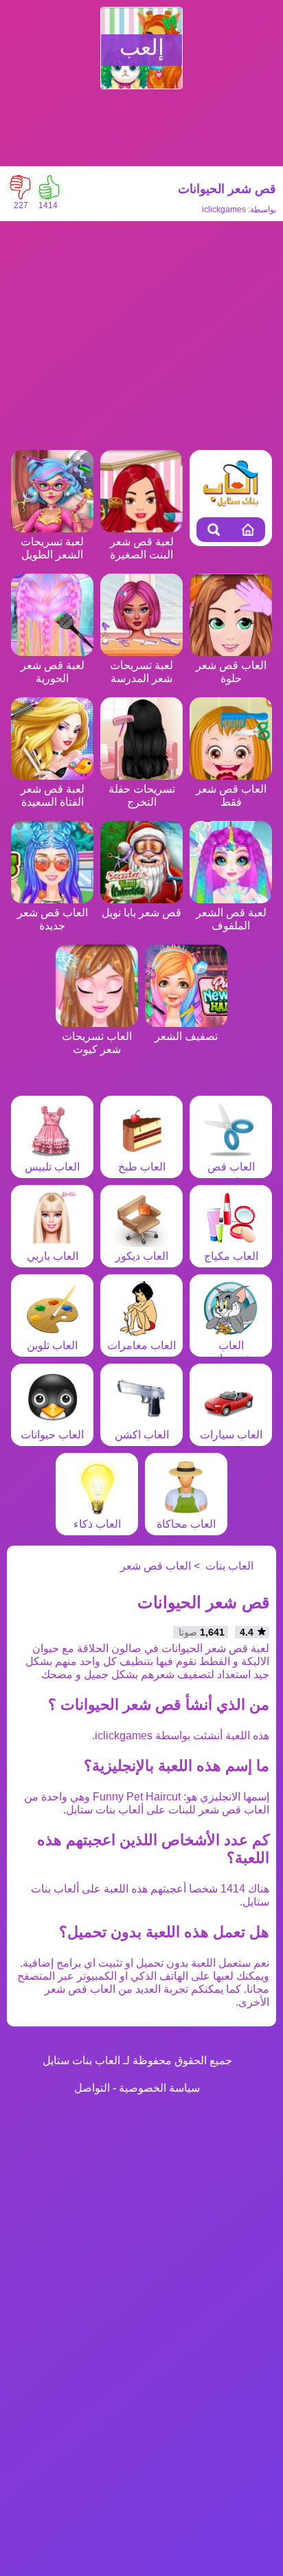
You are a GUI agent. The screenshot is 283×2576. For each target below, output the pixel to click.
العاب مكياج (231, 1256)
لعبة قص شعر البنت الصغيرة (142, 548)
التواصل (92, 2088)
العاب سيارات (231, 1435)
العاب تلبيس (52, 1167)
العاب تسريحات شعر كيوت (97, 1043)
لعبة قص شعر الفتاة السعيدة (53, 795)
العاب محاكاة (186, 1524)
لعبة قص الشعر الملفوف (231, 919)
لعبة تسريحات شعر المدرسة (141, 672)
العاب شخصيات (231, 1352)
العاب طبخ (142, 1167)
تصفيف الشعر (186, 1036)
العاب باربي (53, 1256)
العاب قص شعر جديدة (53, 919)
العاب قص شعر (231, 1173)
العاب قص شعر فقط (231, 795)
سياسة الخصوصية (159, 2088)
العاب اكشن (142, 1435)
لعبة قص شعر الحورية (53, 672)
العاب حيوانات (52, 1435)
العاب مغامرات (141, 1345)
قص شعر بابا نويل (141, 913)
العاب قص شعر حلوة (231, 672)
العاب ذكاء (97, 1524)
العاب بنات (229, 1566)
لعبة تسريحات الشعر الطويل (52, 548)
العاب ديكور (142, 1256)
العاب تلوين (52, 1345)
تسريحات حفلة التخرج (142, 795)
